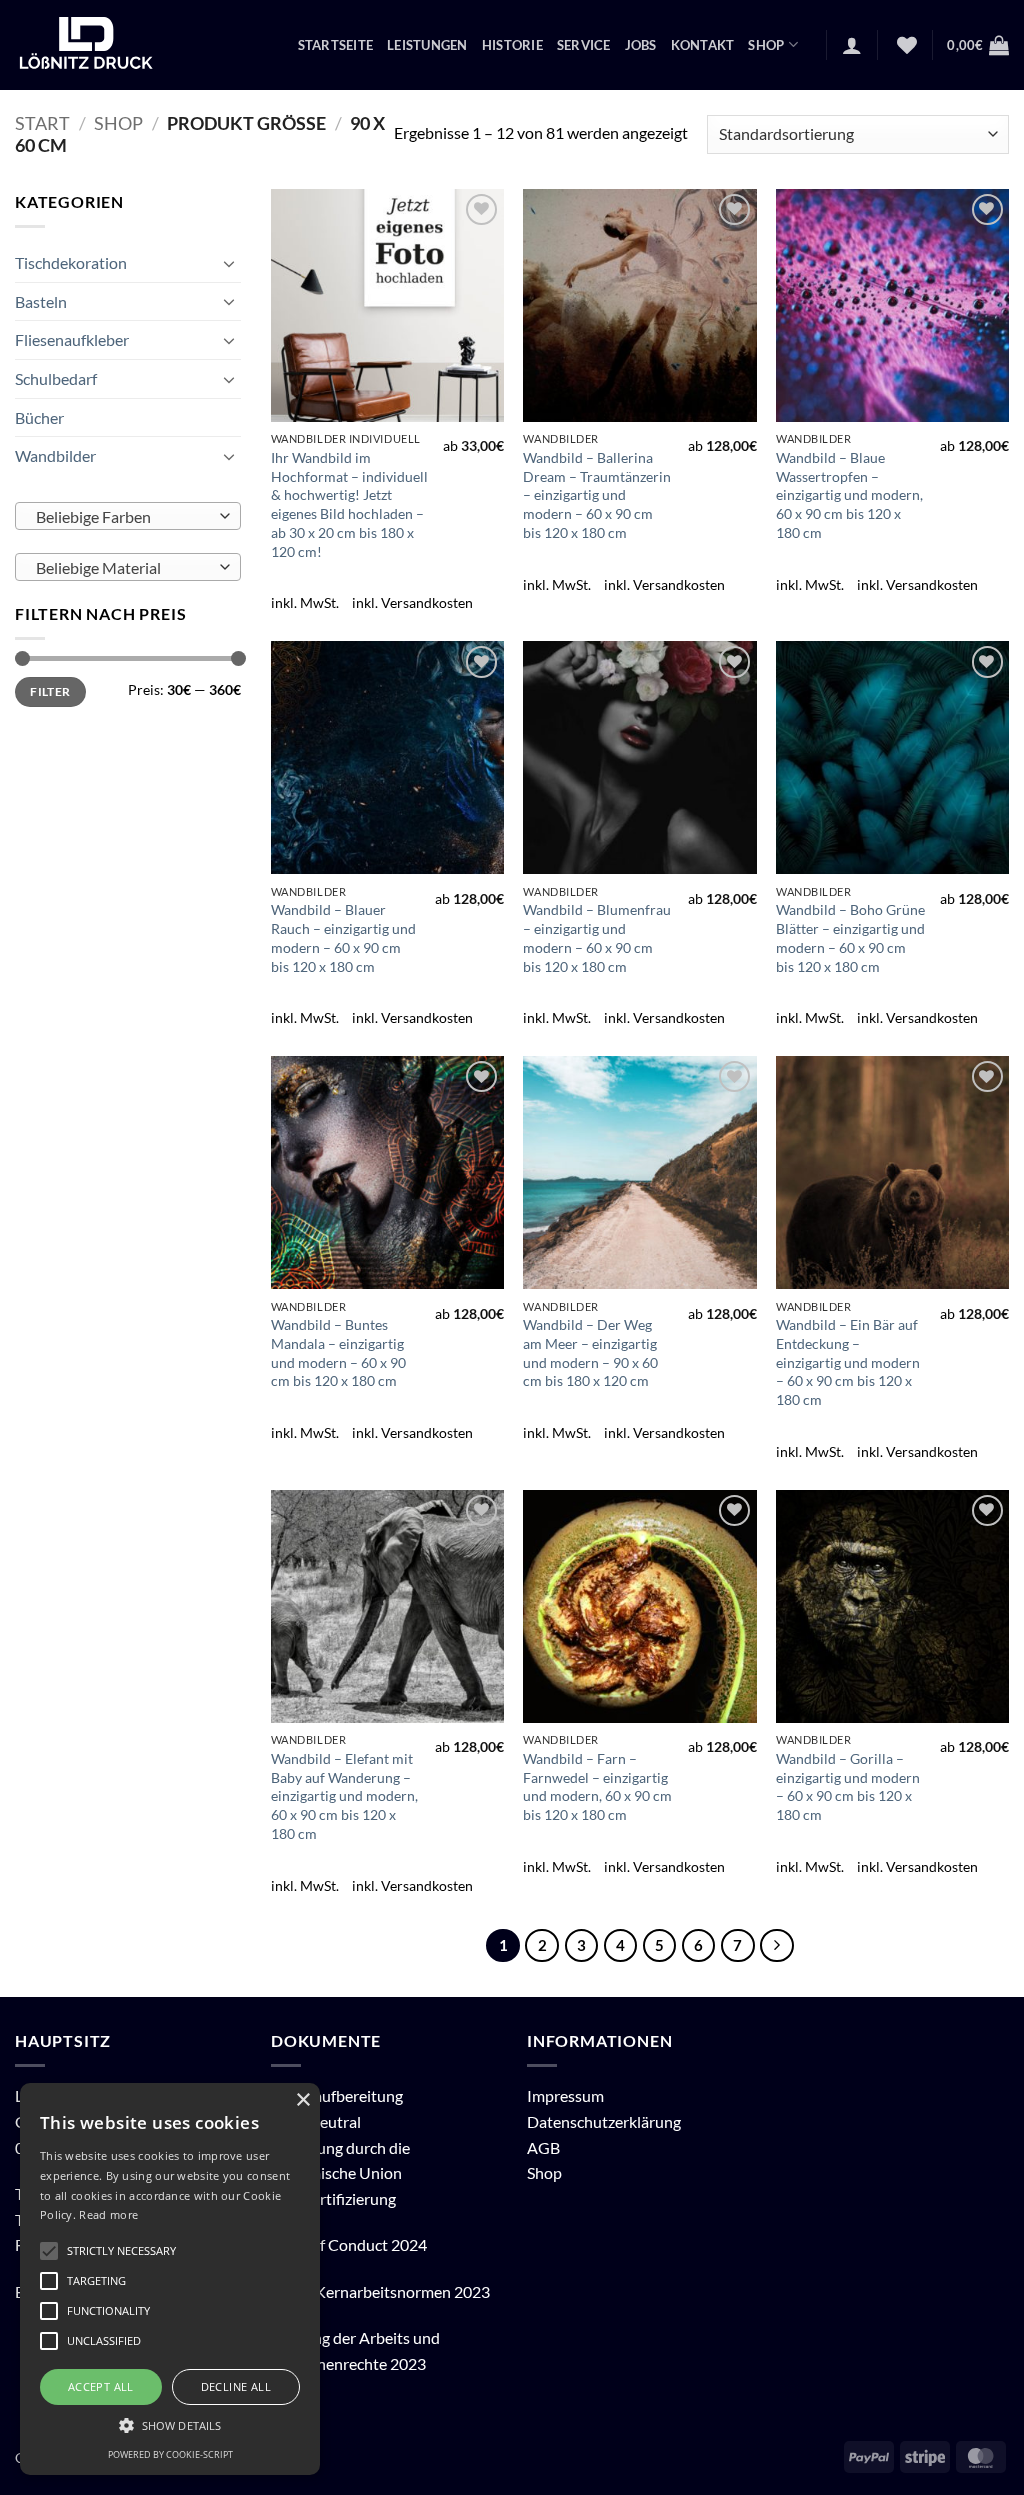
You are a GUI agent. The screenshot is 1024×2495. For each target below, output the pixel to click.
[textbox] (123, 517)
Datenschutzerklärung (604, 2121)
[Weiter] (777, 1946)
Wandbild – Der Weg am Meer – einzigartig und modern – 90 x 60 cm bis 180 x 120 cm (590, 1352)
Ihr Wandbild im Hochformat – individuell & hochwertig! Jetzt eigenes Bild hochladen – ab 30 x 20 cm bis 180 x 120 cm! (349, 504)
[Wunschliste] (904, 45)
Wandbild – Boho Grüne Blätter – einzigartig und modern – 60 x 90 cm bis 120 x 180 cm (850, 937)
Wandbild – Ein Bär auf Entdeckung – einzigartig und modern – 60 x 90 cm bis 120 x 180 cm (848, 1362)
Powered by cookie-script (170, 2454)
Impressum (565, 2095)
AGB (543, 2147)
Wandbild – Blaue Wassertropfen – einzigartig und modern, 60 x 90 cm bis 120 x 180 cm (849, 495)
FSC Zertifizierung (333, 2198)
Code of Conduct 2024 (349, 2244)
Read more (108, 2214)
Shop (766, 45)
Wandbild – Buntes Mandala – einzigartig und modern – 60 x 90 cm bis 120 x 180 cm (338, 1352)
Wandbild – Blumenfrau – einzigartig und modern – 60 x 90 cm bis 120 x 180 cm (597, 937)
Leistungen (427, 45)
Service (584, 45)
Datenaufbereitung (337, 2095)
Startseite (336, 45)
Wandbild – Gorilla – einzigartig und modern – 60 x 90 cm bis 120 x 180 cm (848, 1786)
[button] (852, 45)
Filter (50, 691)
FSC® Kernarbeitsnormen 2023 (380, 2291)
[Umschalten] (229, 263)
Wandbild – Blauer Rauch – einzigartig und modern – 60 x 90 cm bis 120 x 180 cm (343, 937)
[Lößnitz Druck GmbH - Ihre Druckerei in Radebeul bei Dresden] (87, 45)
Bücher (39, 416)
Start (42, 123)
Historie (512, 45)
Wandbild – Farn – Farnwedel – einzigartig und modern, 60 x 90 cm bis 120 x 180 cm (597, 1786)
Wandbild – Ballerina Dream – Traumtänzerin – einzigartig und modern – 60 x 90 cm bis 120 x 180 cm (597, 495)
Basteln (41, 301)
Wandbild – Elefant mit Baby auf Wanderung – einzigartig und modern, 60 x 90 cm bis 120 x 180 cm (344, 1796)
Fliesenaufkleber (72, 339)
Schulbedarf (56, 378)
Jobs (641, 45)
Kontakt (703, 45)
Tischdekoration (71, 262)
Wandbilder (55, 455)
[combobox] (128, 516)
